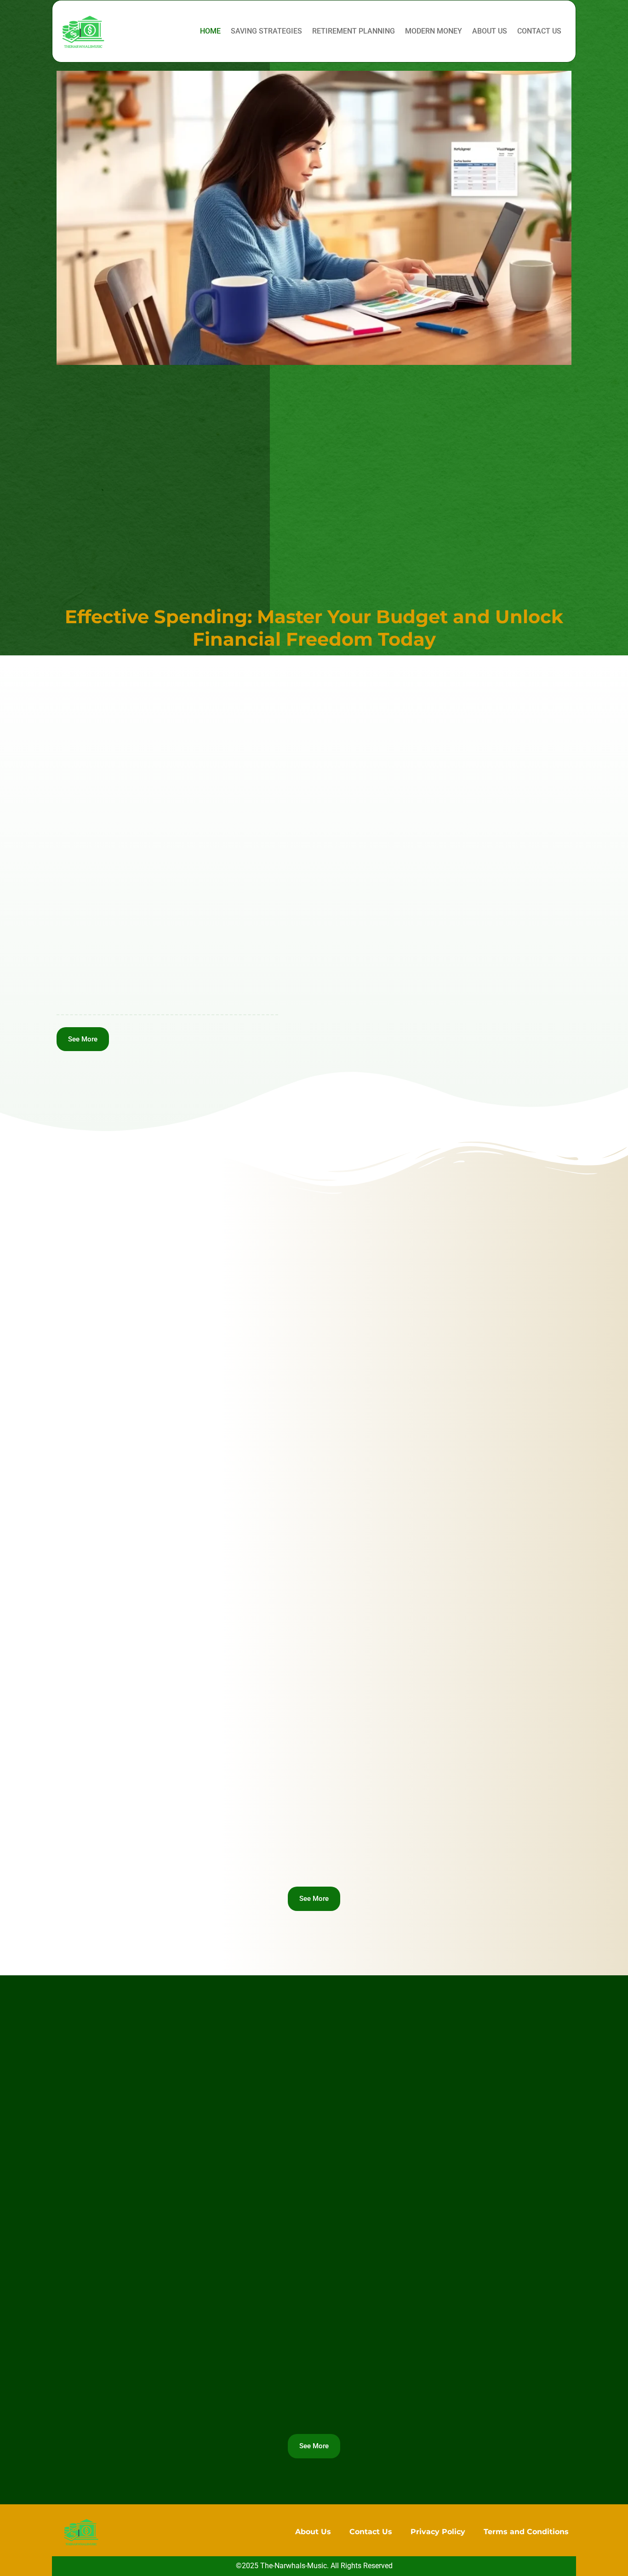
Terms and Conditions (526, 2532)
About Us (490, 31)
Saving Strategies (266, 31)
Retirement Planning (354, 31)
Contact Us (539, 31)
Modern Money (434, 31)
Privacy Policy (438, 2532)
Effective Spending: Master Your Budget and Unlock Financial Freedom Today (314, 628)
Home (210, 31)
